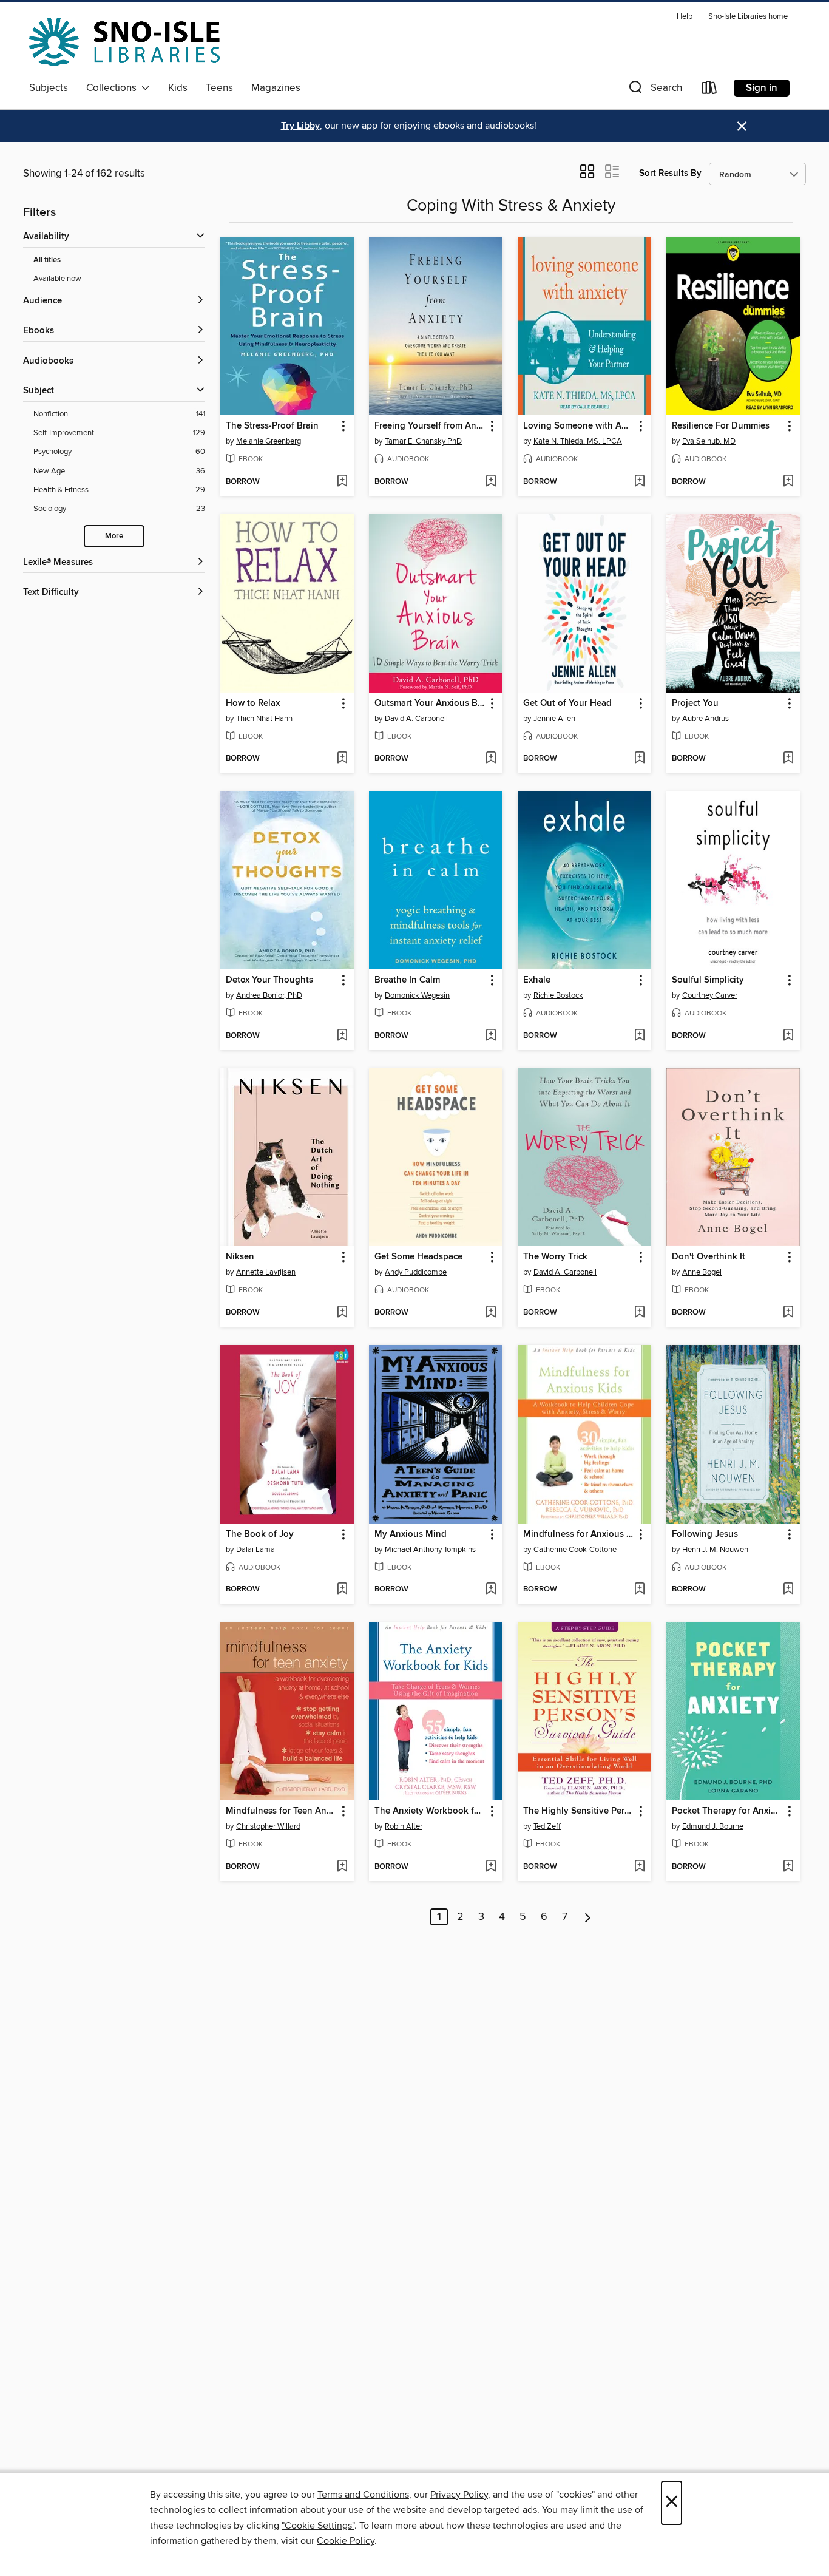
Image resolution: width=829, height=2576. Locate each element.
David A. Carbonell (416, 719)
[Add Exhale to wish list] (639, 1036)
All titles (47, 260)
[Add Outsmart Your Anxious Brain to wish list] (491, 759)
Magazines (276, 88)
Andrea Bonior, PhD (269, 995)
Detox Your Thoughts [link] (269, 980)
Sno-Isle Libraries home (748, 17)
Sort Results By (670, 173)
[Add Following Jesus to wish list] (788, 1590)
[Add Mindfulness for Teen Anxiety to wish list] (342, 1867)
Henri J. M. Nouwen (715, 1550)
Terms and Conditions (363, 2495)
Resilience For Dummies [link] (721, 426)
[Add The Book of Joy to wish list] (342, 1590)
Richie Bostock (558, 995)
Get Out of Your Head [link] (567, 703)
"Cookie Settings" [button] (318, 2526)
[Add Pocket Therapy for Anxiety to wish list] (788, 1867)
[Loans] (709, 90)
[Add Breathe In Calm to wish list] (491, 1036)
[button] (654, 90)
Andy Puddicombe (416, 1272)
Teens (219, 88)
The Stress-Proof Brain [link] (272, 426)
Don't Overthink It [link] (709, 1257)
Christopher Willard (268, 1826)
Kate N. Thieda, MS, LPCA (578, 441)
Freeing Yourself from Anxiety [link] (430, 426)
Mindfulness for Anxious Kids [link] (579, 1534)
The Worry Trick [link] (555, 1257)
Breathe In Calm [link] (407, 980)
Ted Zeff (547, 1826)
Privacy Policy (459, 2495)
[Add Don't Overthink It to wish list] (788, 1313)
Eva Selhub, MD (709, 441)
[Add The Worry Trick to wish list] (639, 1313)
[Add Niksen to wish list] (342, 1313)
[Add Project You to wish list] (788, 759)
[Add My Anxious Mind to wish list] (491, 1590)
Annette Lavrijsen (266, 1272)
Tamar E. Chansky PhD (423, 441)
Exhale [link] (537, 980)
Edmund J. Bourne (713, 1826)
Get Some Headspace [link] (418, 1257)
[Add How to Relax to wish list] (342, 759)
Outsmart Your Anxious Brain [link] (430, 703)
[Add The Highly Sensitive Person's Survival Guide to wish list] (639, 1867)
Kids (178, 88)
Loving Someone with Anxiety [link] (579, 426)
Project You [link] (695, 703)
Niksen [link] (240, 1257)
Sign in (762, 88)
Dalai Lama (255, 1550)
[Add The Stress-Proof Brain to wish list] (342, 482)
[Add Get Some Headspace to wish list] (491, 1313)
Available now (57, 279)
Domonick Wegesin (417, 995)
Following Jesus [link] (705, 1534)
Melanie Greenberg (269, 441)
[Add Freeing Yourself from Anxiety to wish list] (491, 482)
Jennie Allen (554, 719)
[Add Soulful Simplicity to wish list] (788, 1036)
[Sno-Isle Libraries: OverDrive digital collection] (124, 42)
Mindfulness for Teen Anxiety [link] (281, 1811)
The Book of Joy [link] (260, 1534)
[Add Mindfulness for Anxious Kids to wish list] (639, 1590)
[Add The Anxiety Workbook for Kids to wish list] (491, 1867)
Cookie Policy (346, 2541)
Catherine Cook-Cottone (575, 1550)
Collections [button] (114, 88)
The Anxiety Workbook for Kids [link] (430, 1811)
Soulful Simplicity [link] (708, 980)
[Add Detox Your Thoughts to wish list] (342, 1036)
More (114, 536)
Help (685, 17)
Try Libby (300, 126)
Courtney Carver (710, 995)
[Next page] (588, 1917)
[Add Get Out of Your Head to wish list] (639, 759)
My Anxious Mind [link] (411, 1534)
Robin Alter (404, 1826)
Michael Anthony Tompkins (430, 1550)
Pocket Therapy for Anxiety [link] (727, 1811)
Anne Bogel (702, 1272)
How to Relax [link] (253, 703)
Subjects (49, 88)
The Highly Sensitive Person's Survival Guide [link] (579, 1811)
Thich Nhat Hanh (264, 719)
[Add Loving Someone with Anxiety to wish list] (639, 482)
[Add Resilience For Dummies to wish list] (788, 482)
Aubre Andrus (705, 719)
